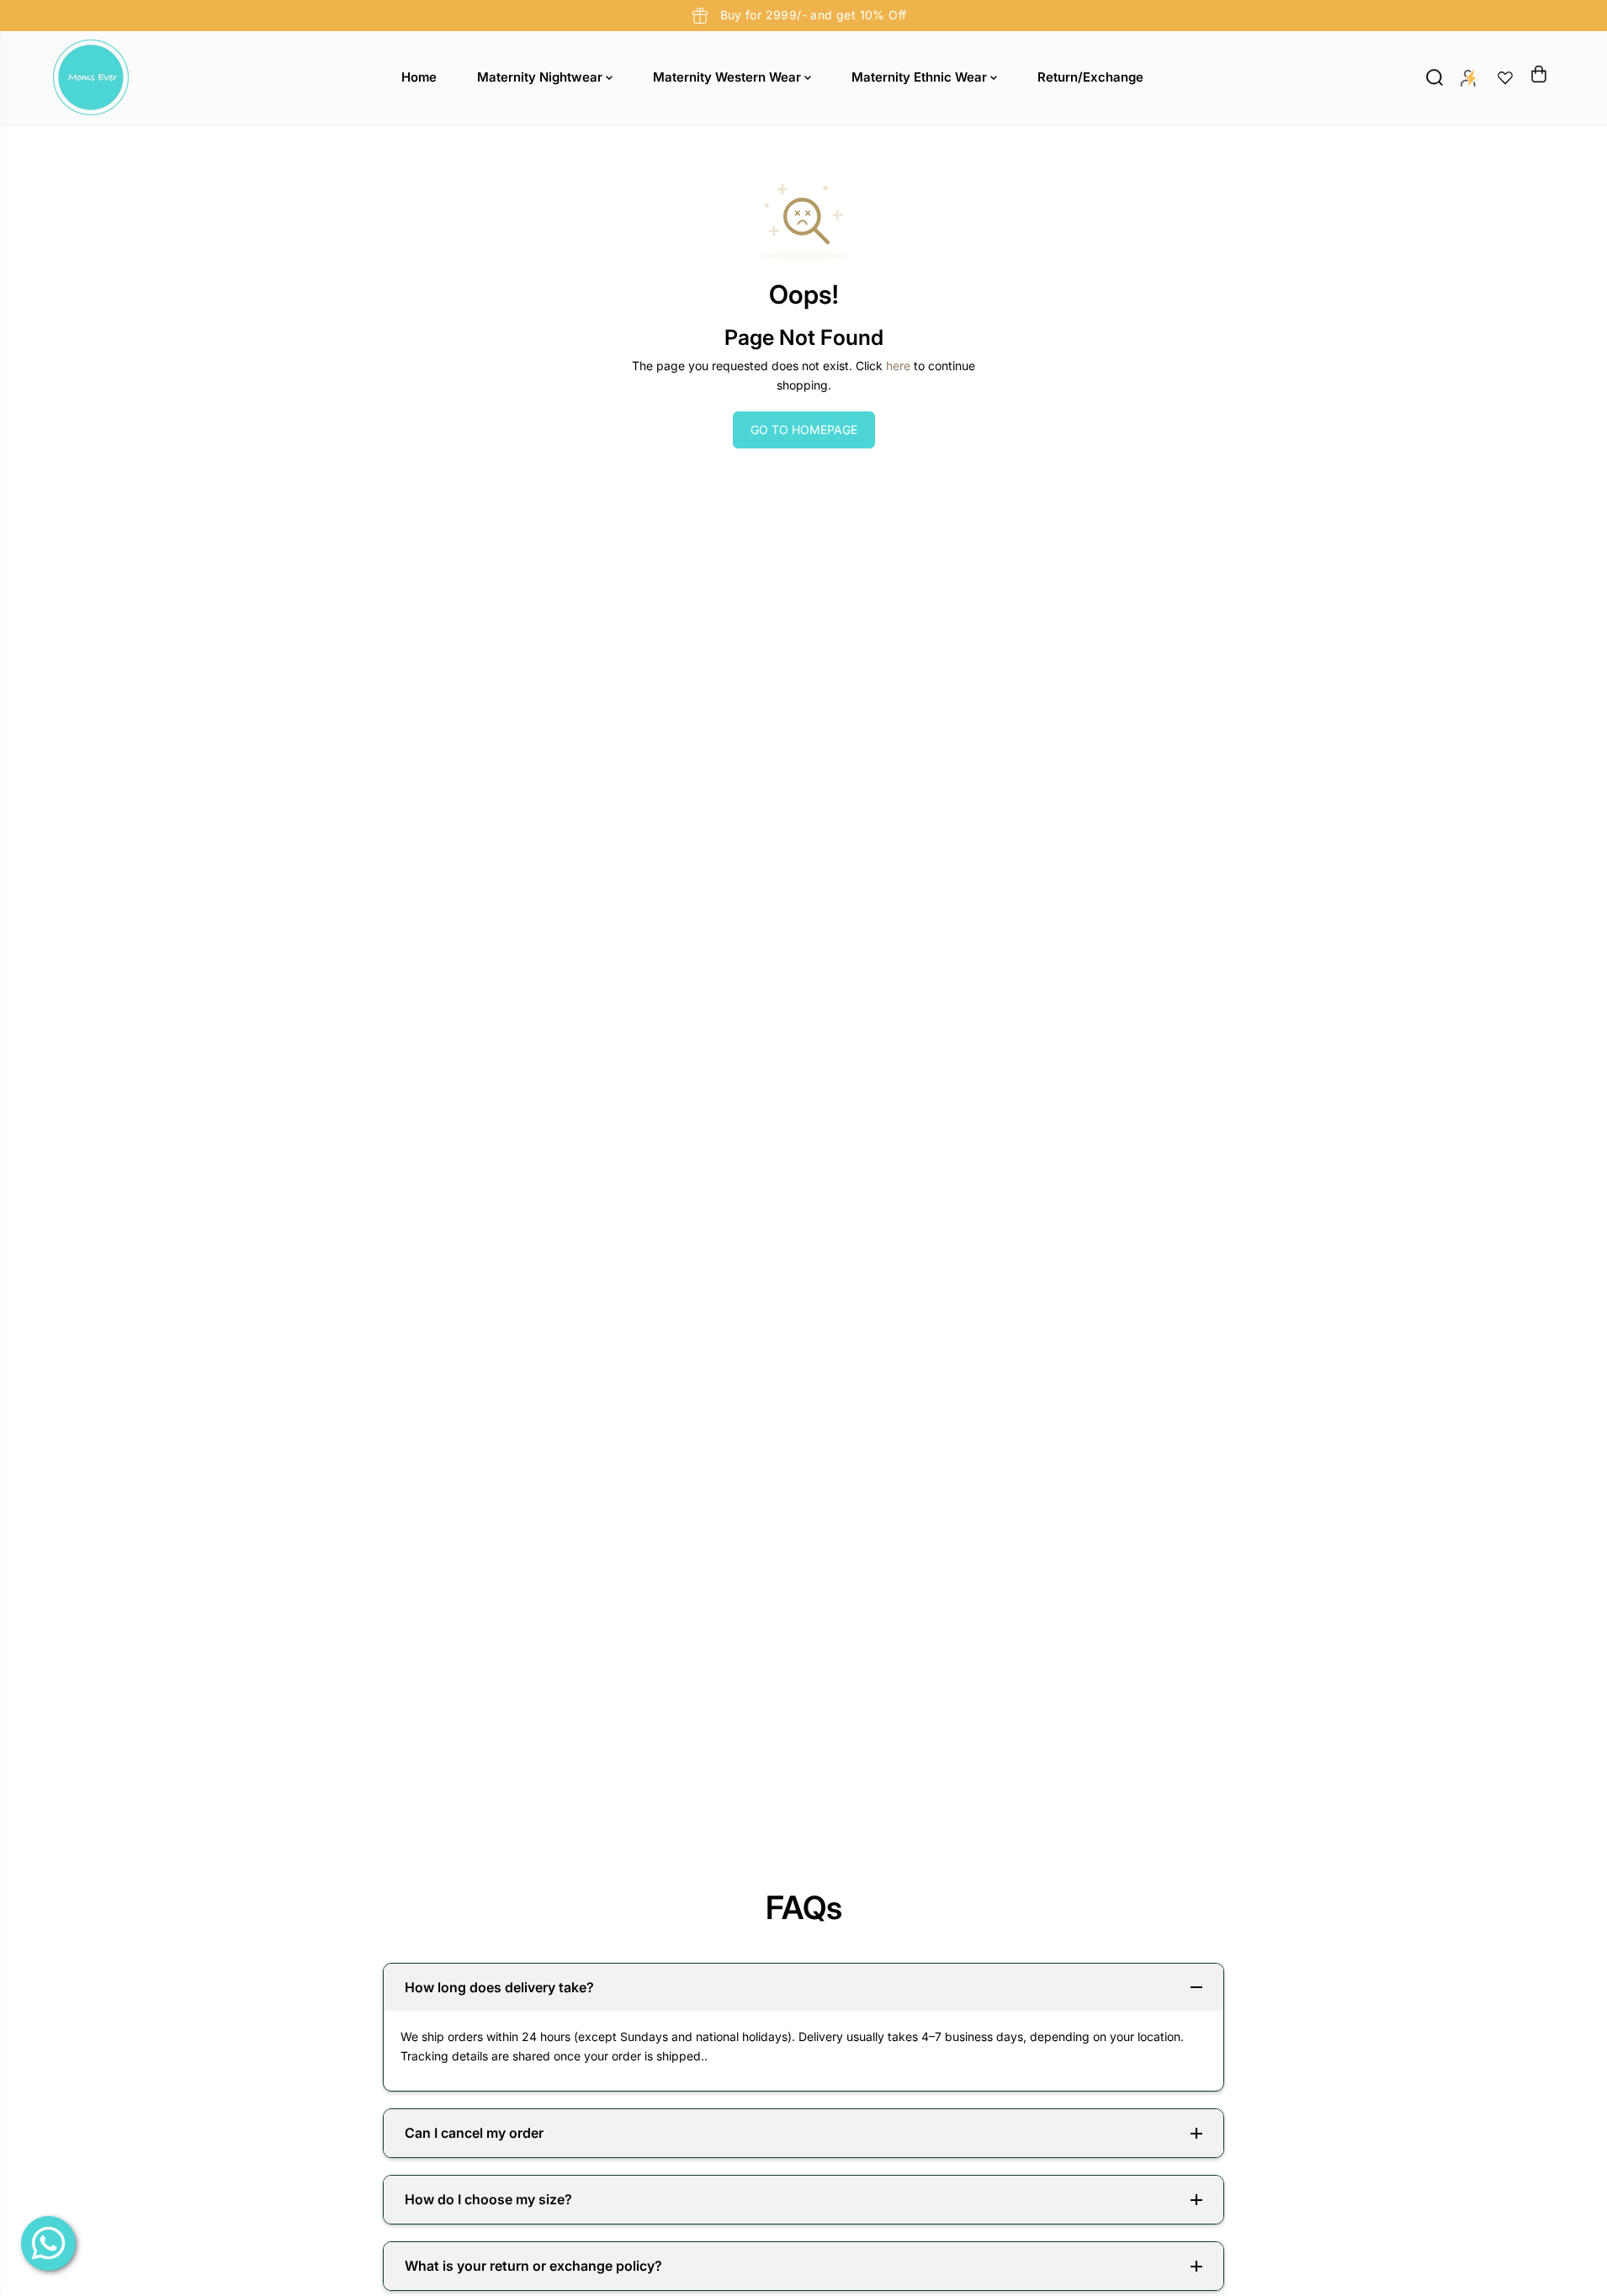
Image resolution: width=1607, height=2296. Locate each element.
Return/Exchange (1090, 77)
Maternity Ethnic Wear (921, 77)
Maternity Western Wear (729, 77)
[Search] (1435, 77)
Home (419, 77)
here (898, 366)
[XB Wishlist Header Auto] (1505, 77)
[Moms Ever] (91, 77)
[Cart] (1539, 74)
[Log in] (1468, 77)
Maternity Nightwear (541, 77)
